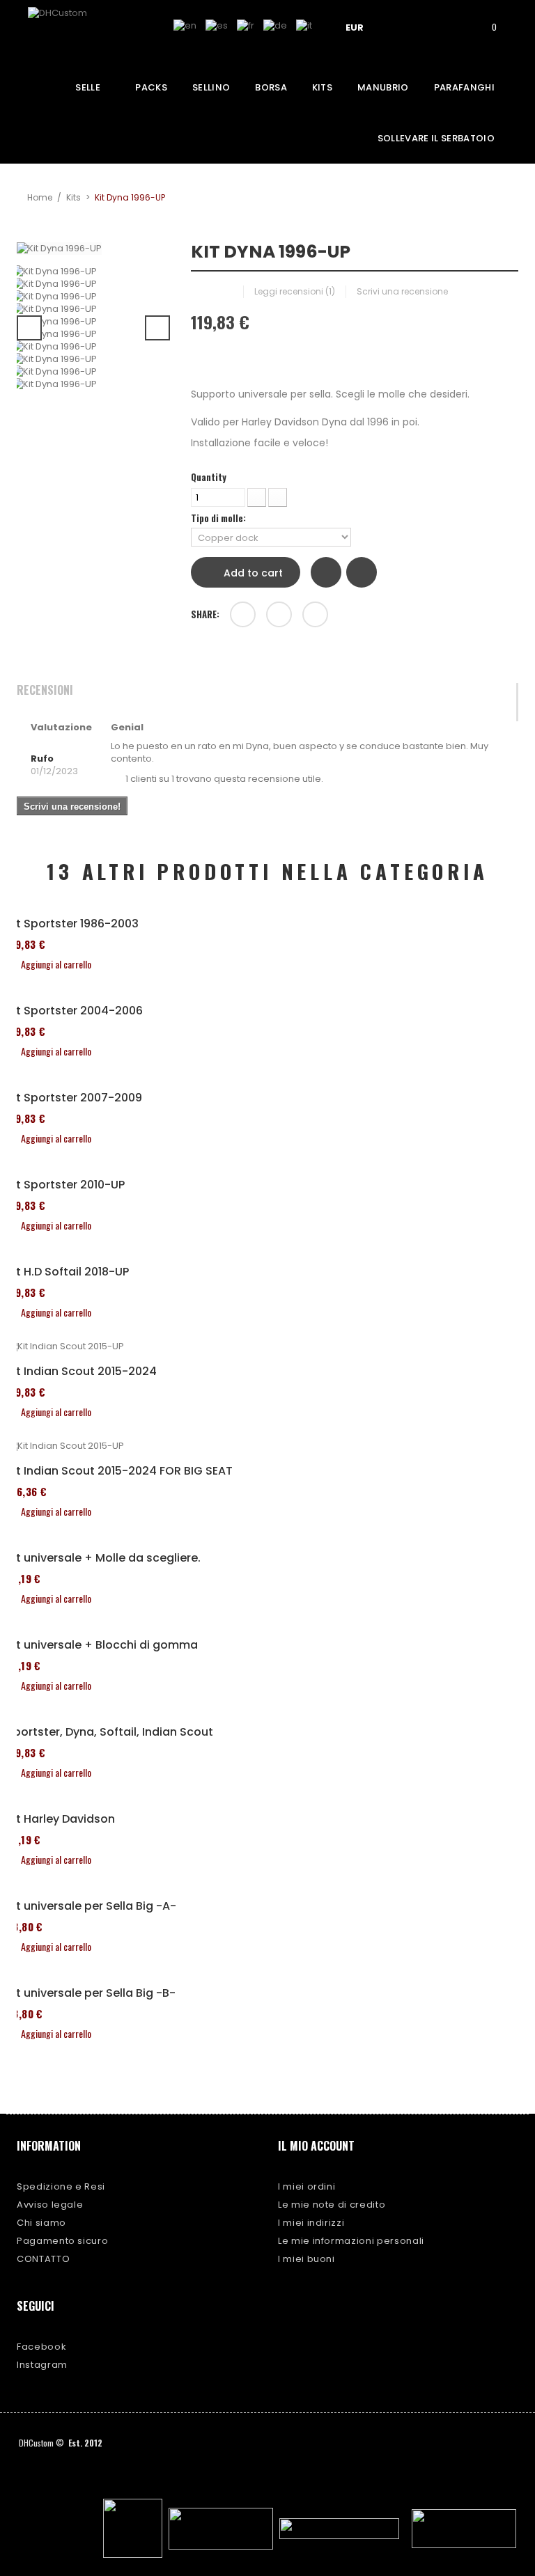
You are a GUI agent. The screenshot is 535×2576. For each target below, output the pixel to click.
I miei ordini (307, 2186)
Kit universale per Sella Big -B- (91, 1993)
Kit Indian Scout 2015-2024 (82, 1372)
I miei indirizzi (311, 2223)
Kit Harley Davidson (61, 1819)
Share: (205, 614)
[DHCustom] (80, 31)
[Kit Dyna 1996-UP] (93, 272)
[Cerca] (447, 26)
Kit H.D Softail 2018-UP (68, 1272)
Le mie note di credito (332, 2205)
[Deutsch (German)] (275, 25)
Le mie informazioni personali (351, 2241)
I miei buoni (307, 2259)
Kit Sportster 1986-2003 (72, 924)
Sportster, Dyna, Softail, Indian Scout (110, 1732)
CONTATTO (43, 2259)
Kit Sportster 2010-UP (65, 1185)
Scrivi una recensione (402, 291)
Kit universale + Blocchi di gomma (102, 1645)
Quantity (209, 477)
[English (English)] (185, 25)
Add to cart (252, 573)
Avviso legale (50, 2205)
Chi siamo (41, 2223)
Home (40, 197)
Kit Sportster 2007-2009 (74, 1098)
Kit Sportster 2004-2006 (75, 1011)
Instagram (42, 2365)
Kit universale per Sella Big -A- (91, 1906)
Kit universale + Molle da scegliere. (103, 1558)
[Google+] (279, 614)
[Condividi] (243, 614)
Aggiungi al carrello (56, 964)
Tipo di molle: (219, 518)
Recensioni (45, 691)
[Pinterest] (315, 614)
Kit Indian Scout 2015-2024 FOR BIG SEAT (119, 1471)
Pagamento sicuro (62, 2241)
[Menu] (408, 26)
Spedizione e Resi (61, 2186)
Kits (73, 197)
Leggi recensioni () (295, 291)
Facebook (41, 2347)
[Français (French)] (246, 25)
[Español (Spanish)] (217, 25)
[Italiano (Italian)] (304, 25)
